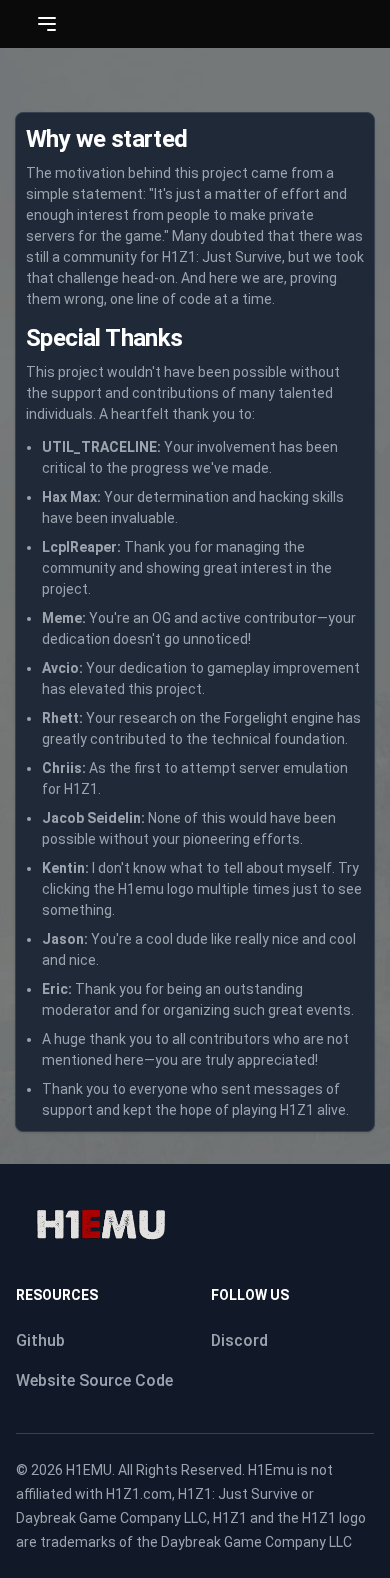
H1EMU (89, 1470)
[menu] (47, 24)
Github (40, 1340)
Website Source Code (94, 1380)
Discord (239, 1340)
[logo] (100, 1224)
